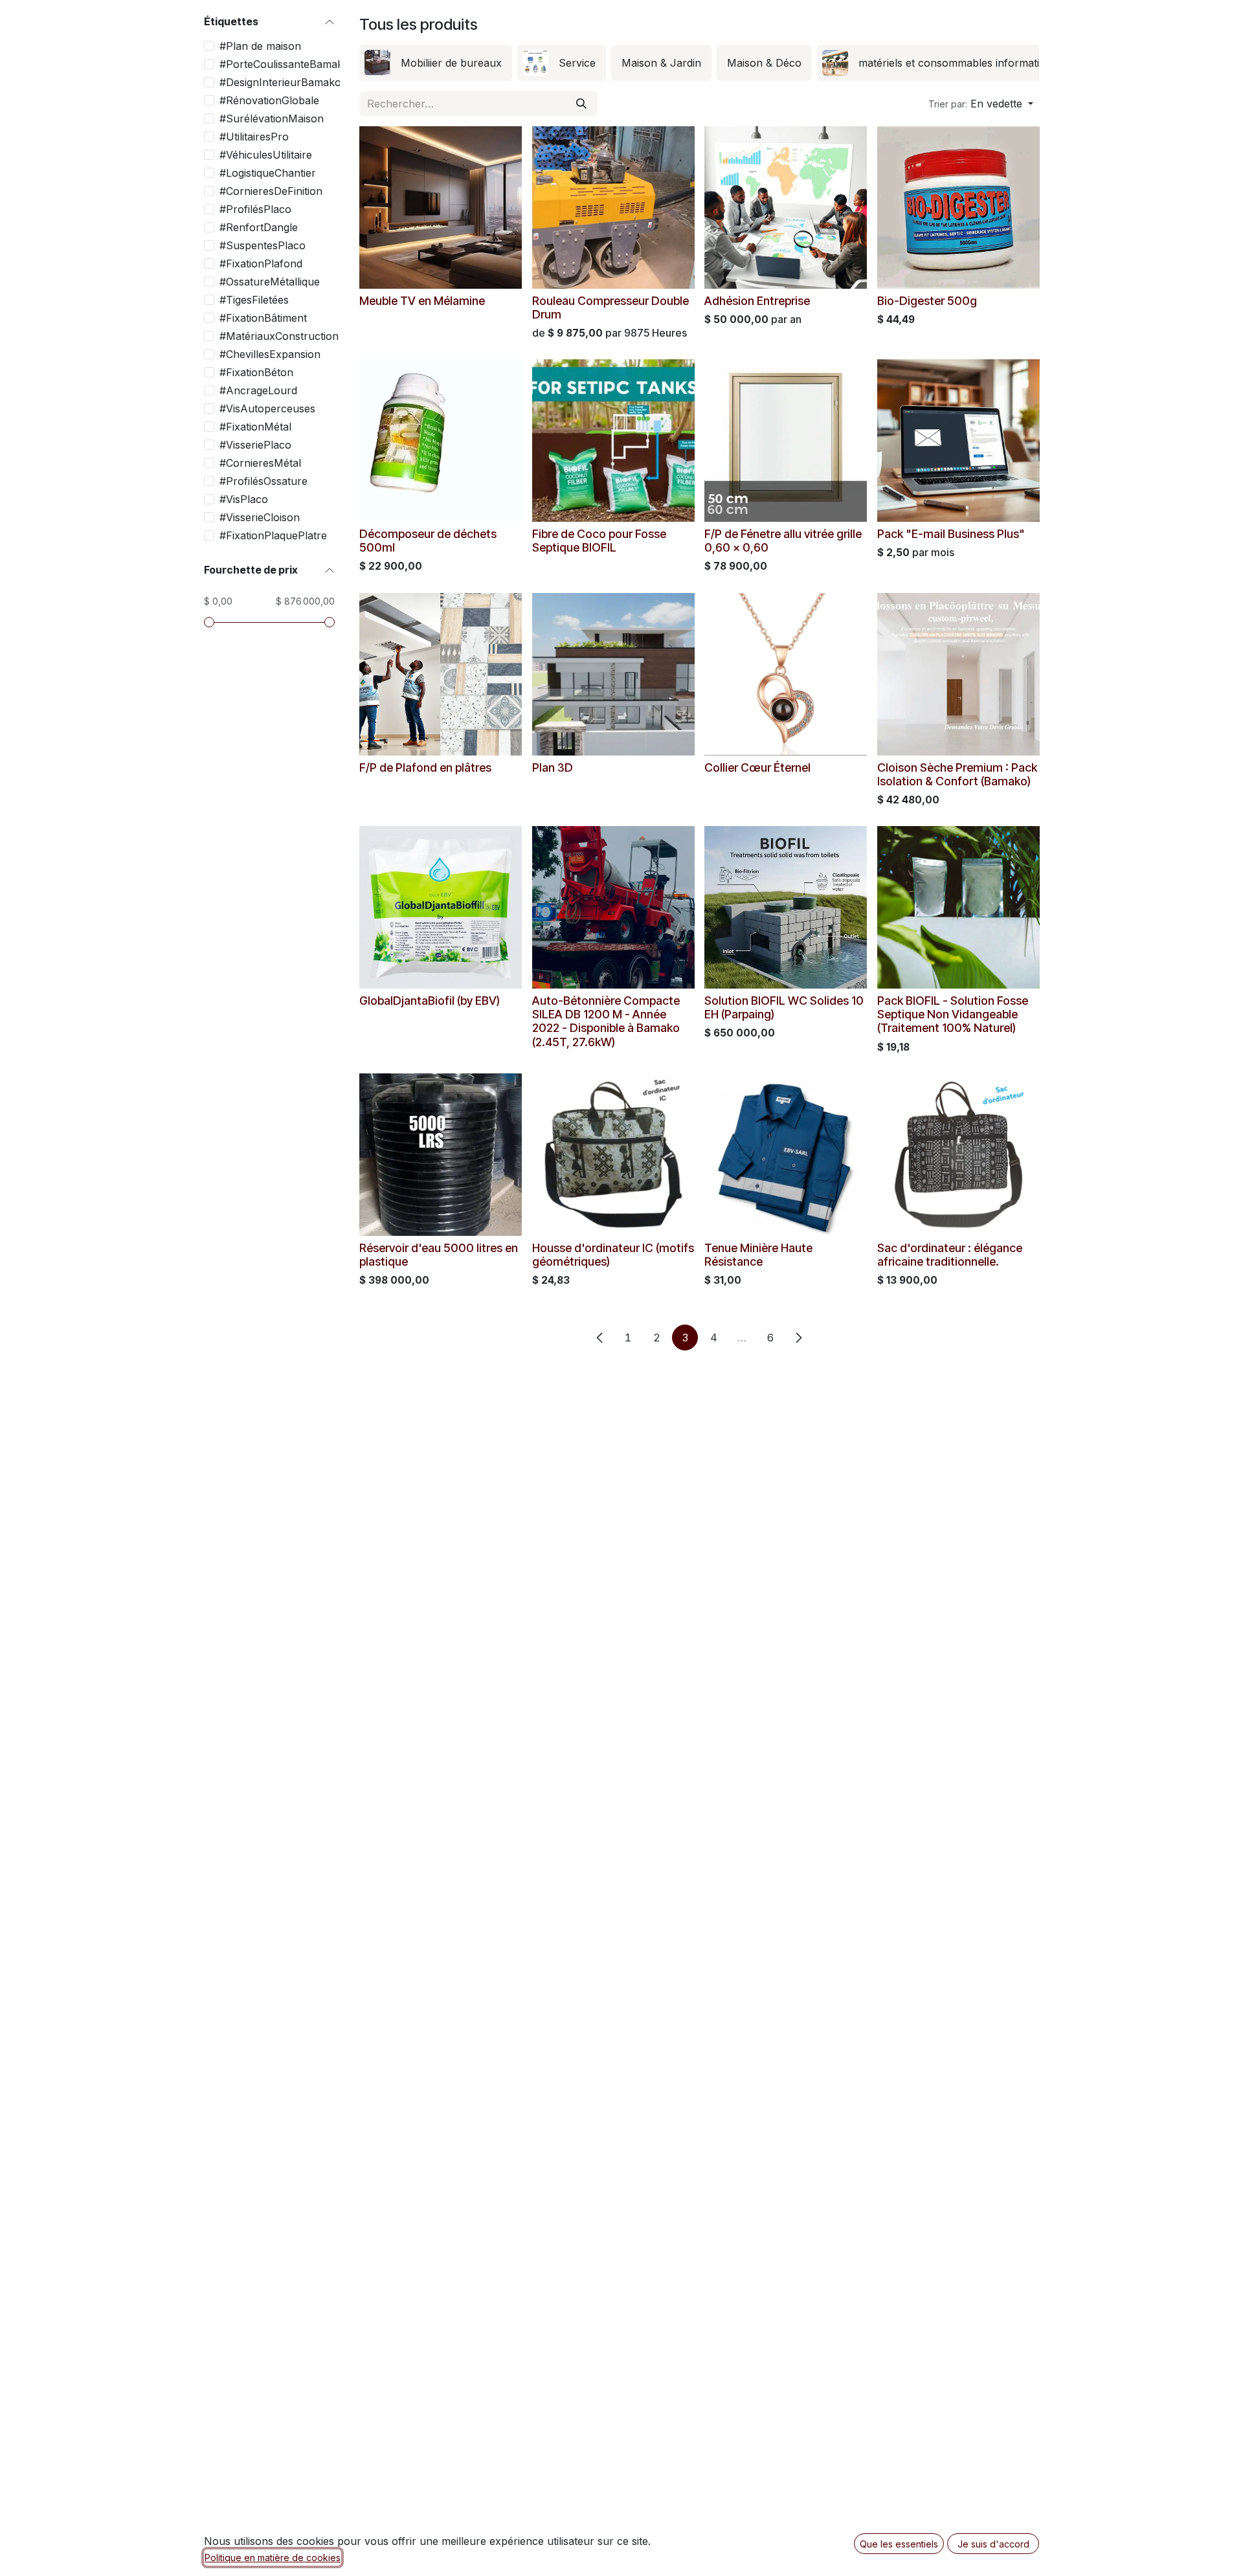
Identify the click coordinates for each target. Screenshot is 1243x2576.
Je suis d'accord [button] (993, 2544)
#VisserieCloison (260, 517)
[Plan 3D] (613, 674)
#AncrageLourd (258, 390)
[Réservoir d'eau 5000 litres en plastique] (441, 1155)
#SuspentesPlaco (263, 245)
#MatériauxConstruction (279, 336)
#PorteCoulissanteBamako (285, 64)
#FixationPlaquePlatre (273, 535)
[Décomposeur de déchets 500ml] (441, 441)
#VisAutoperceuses (267, 409)
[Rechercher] (581, 104)
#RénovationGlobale (269, 100)
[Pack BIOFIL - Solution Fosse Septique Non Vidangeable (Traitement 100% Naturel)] (958, 907)
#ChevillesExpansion (270, 354)
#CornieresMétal (260, 463)
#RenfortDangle (259, 227)
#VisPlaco (244, 499)
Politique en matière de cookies (273, 2558)
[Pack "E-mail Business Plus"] (958, 441)
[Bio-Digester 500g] (958, 207)
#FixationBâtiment (263, 318)
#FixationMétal (255, 427)
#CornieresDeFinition (271, 191)
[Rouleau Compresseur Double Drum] (613, 207)
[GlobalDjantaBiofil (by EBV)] (441, 907)
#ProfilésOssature (263, 481)
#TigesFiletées (254, 300)
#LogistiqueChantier (268, 173)
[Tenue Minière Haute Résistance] (786, 1155)
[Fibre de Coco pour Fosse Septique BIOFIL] (613, 441)
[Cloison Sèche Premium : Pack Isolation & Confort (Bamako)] (958, 674)
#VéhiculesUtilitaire (266, 155)
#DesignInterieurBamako (280, 82)
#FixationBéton (256, 372)
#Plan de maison (260, 46)
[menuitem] (436, 63)
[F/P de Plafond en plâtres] (441, 674)
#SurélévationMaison (272, 118)
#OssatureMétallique (270, 282)
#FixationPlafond (261, 263)
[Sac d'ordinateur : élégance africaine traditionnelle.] (958, 1155)
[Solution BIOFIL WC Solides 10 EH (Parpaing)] (786, 907)
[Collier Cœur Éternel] (786, 674)
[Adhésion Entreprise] (786, 207)
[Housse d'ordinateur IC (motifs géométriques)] (613, 1155)
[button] (981, 104)
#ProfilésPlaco (255, 209)
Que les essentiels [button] (899, 2544)
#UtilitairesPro (254, 137)
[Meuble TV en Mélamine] (441, 207)
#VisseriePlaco (255, 445)
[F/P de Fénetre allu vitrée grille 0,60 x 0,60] (786, 441)
